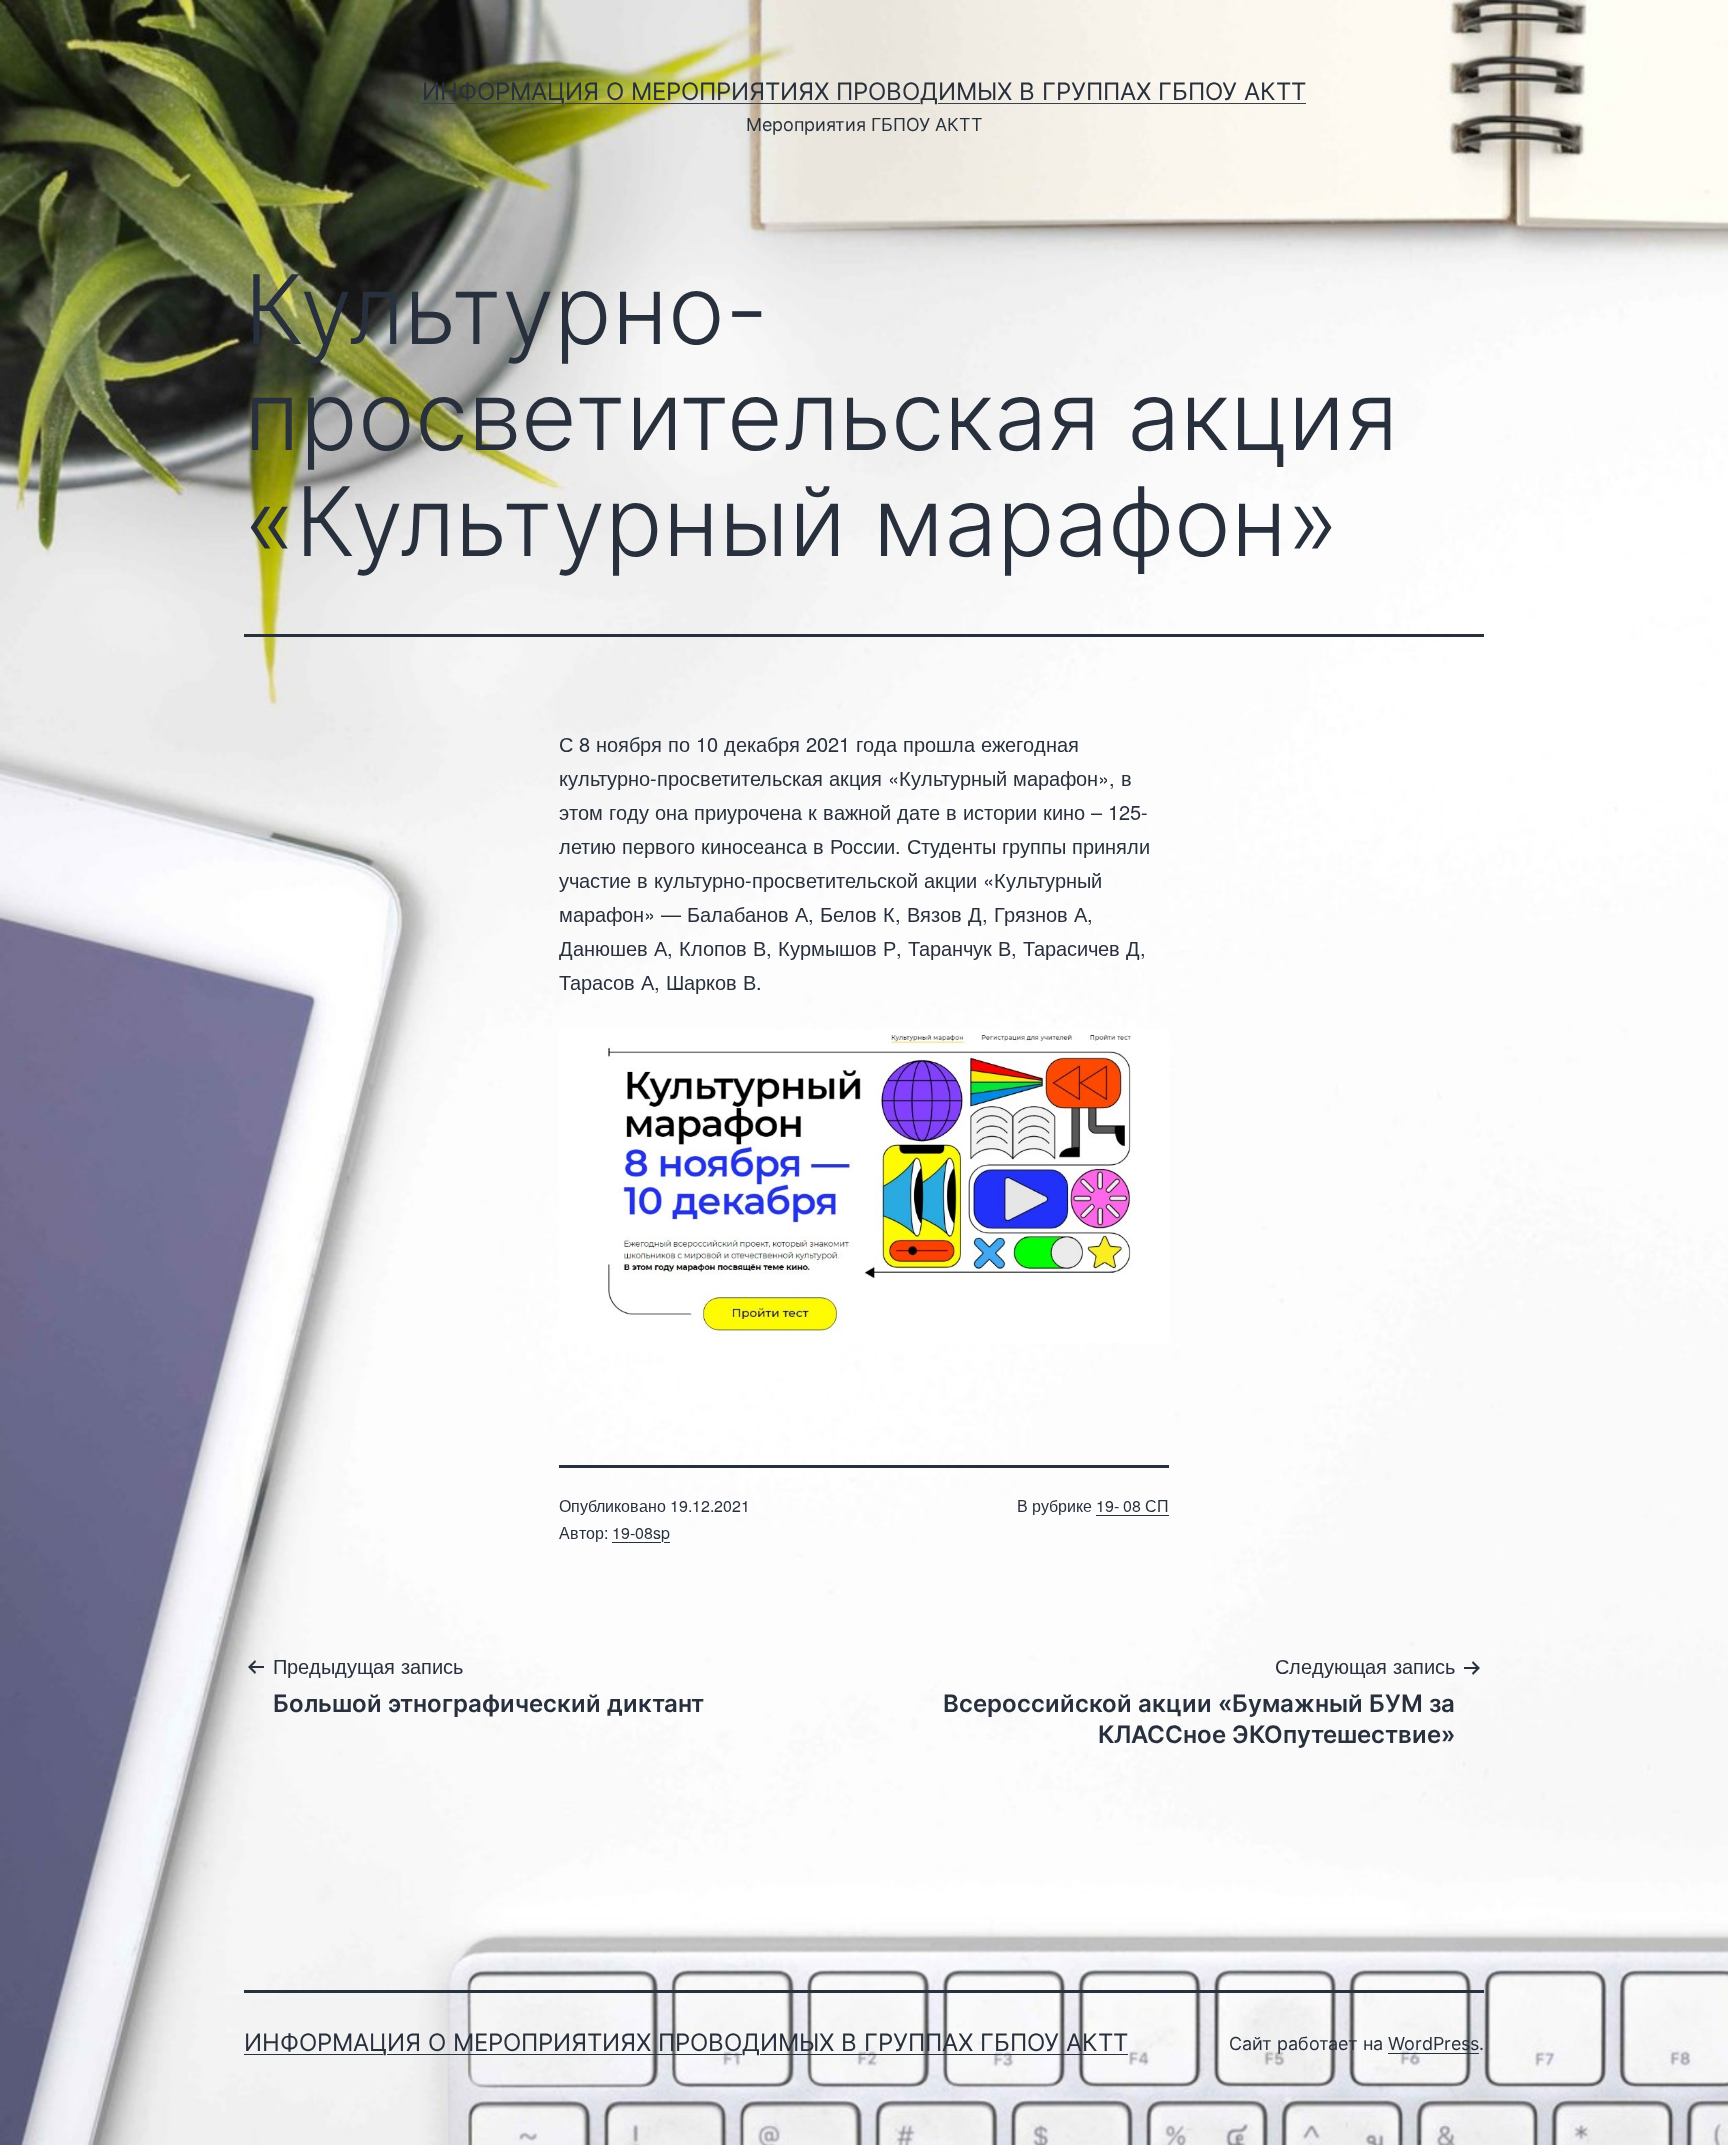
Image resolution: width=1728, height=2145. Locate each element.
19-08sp (641, 1532)
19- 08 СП (1132, 1505)
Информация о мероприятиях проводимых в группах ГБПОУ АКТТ (864, 91)
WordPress (1433, 2043)
